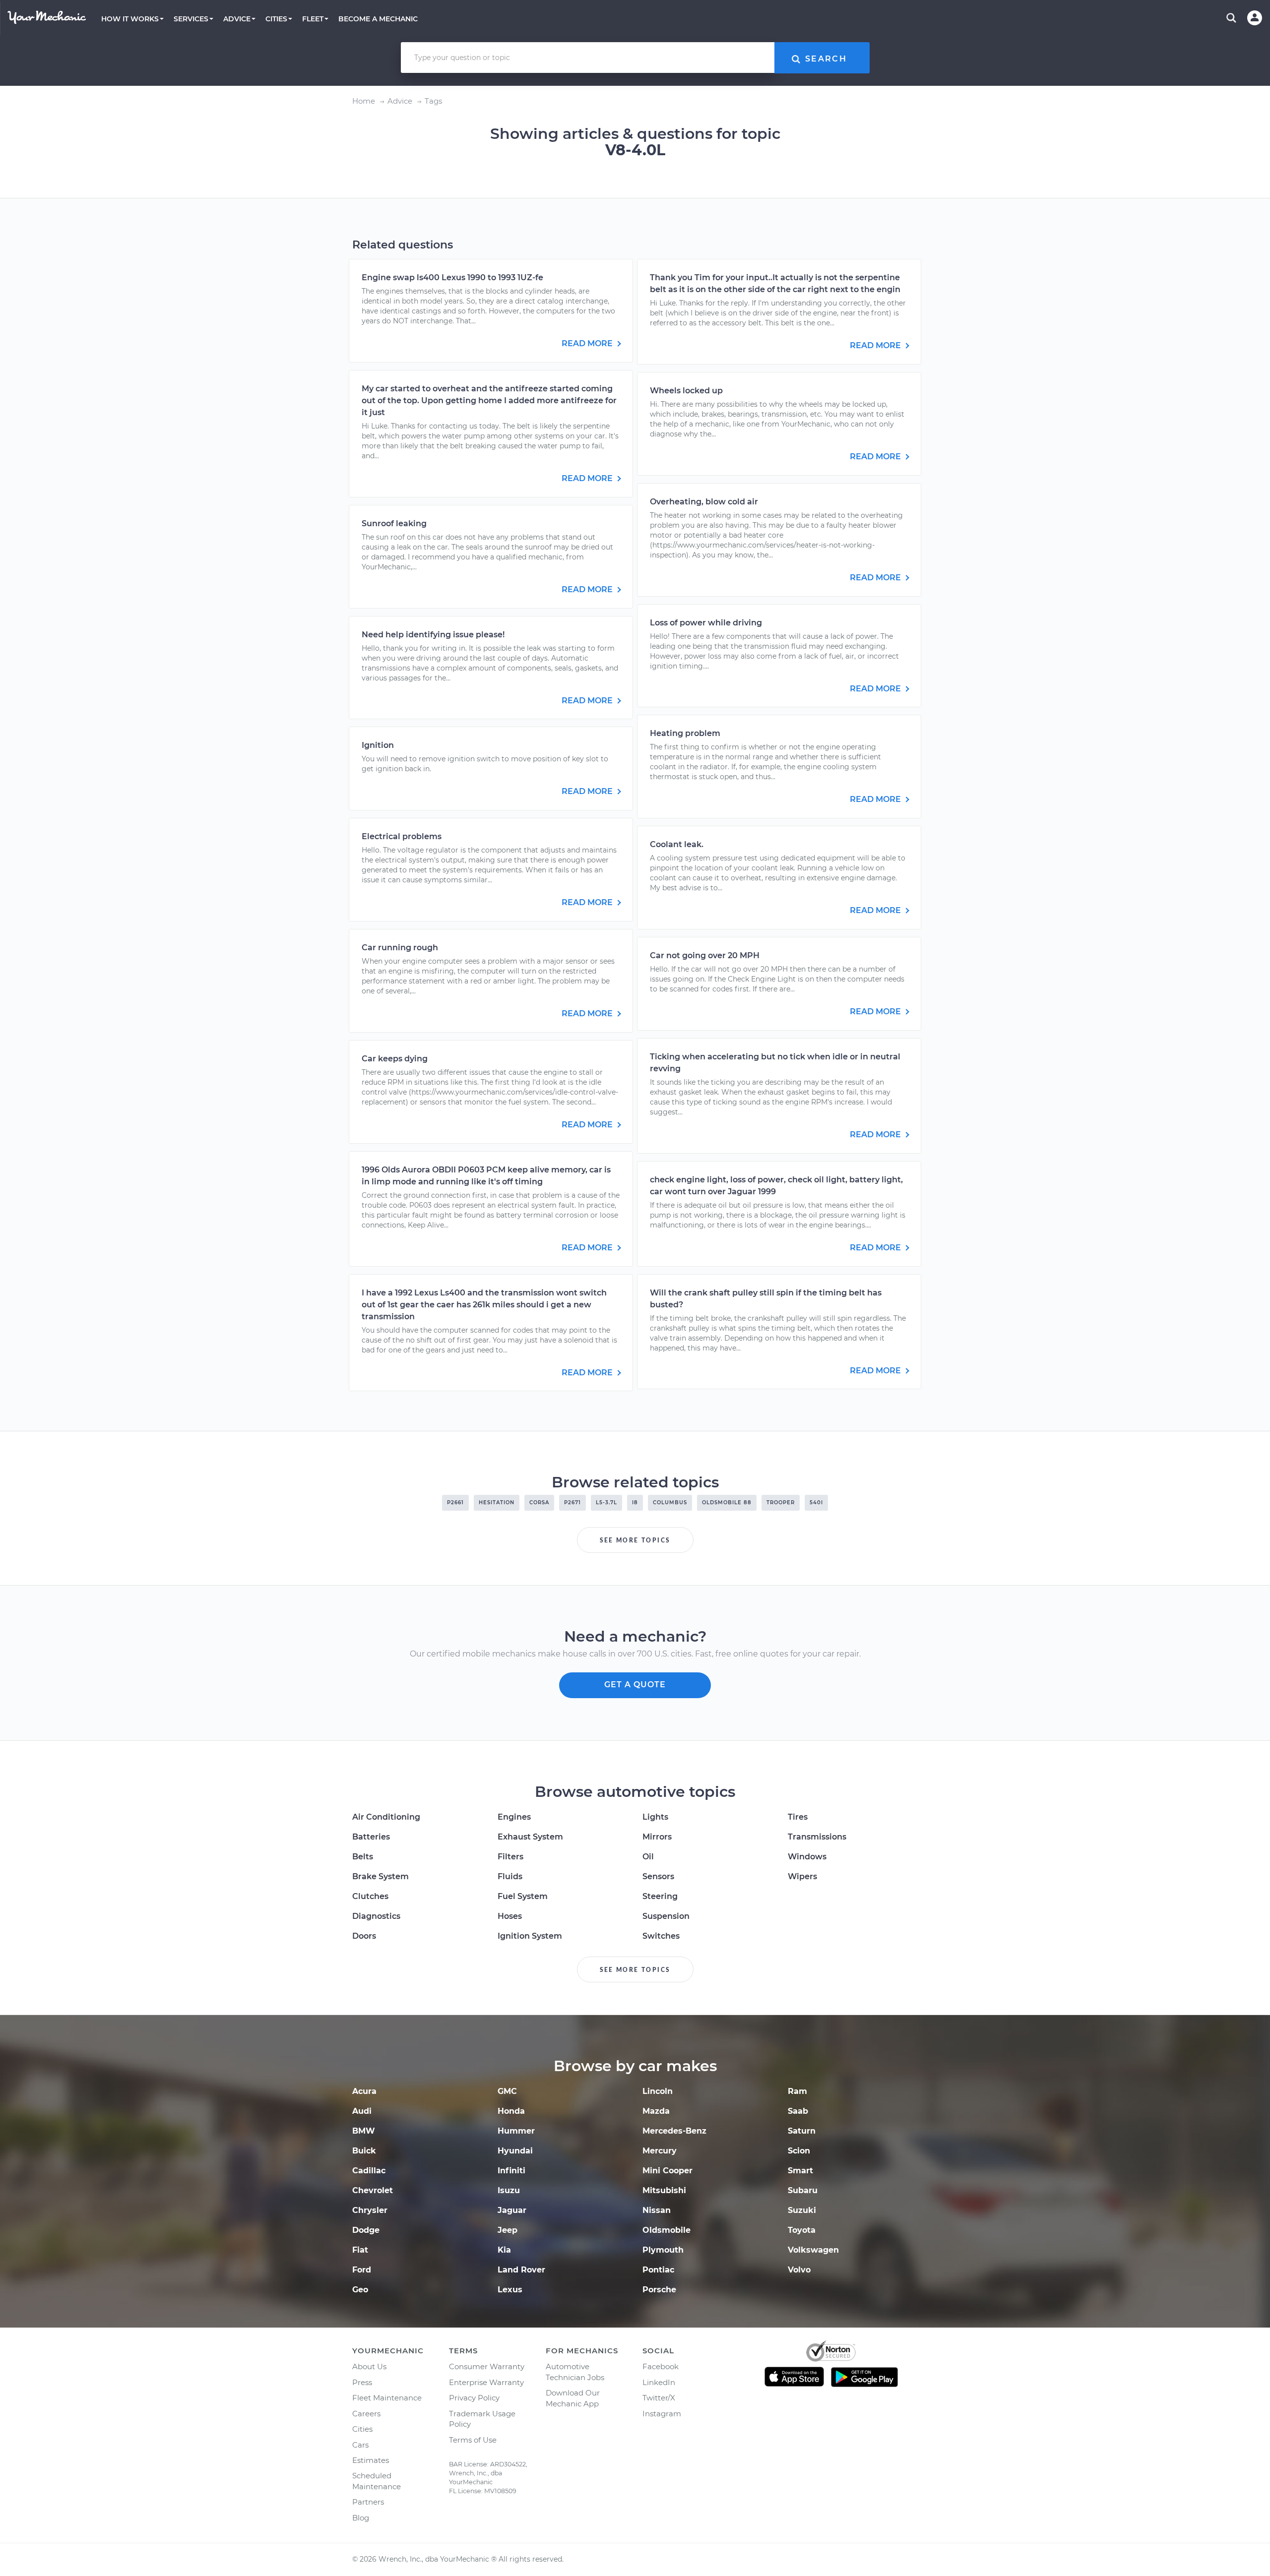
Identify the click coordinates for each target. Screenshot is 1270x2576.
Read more (588, 343)
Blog (361, 2518)
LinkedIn (659, 2382)
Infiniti (511, 2171)
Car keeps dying (395, 1059)
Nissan (657, 2210)
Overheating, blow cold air (704, 502)
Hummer (516, 2131)
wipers (802, 1876)
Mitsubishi (664, 2190)
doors (364, 1936)
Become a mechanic (378, 19)
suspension (666, 1916)
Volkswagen (813, 2250)
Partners (368, 2502)
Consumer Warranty (487, 2366)
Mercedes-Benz (674, 2131)
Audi (362, 2111)
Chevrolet (373, 2190)
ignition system (530, 1936)
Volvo (799, 2270)
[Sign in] (1255, 18)
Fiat (360, 2250)
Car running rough (400, 948)
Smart (800, 2171)
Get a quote (635, 1685)
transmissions (817, 1837)
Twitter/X (659, 2398)
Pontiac (658, 2270)
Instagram (662, 2414)
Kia (504, 2250)
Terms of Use (473, 2440)
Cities (362, 2429)
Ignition (378, 745)
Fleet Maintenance (387, 2398)
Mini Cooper (667, 2171)
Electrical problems (402, 836)
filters (510, 1857)
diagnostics (376, 1916)
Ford (362, 2270)
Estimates (371, 2460)
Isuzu (509, 2190)
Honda (511, 2111)
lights (655, 1817)
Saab (798, 2111)
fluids (510, 1876)
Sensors (658, 1876)
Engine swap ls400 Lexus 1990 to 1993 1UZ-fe (452, 277)
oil (648, 1857)
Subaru (803, 2190)
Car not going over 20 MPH (705, 955)
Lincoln (658, 2091)
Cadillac (369, 2171)
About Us (369, 2366)
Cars (360, 2445)
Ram (797, 2091)
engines (514, 1817)
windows (807, 1857)
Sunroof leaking (394, 523)
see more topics (635, 1540)
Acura (364, 2091)
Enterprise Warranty (486, 2382)
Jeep (508, 2230)
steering (660, 1896)
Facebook (661, 2366)
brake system (381, 1876)
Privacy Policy (474, 2398)
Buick (364, 2151)
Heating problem (685, 733)
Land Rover (521, 2270)
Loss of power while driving (706, 623)
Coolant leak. (677, 844)
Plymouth (663, 2250)
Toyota (802, 2230)
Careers (366, 2414)
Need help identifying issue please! (433, 635)
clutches (370, 1896)
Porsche (659, 2290)
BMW (364, 2131)
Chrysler (370, 2210)
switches (661, 1936)
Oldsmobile (667, 2230)
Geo (360, 2290)
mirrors (657, 1837)
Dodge (366, 2230)
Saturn (802, 2131)
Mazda (656, 2111)
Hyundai (515, 2151)
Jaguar (512, 2210)
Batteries (371, 1837)
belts (363, 1857)
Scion (799, 2151)
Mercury (660, 2151)
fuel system (523, 1896)
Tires (798, 1817)
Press (362, 2382)
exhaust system (530, 1837)
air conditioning (386, 1817)
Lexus (510, 2290)
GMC (507, 2091)
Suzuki (802, 2210)
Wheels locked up (686, 391)
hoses (510, 1916)
